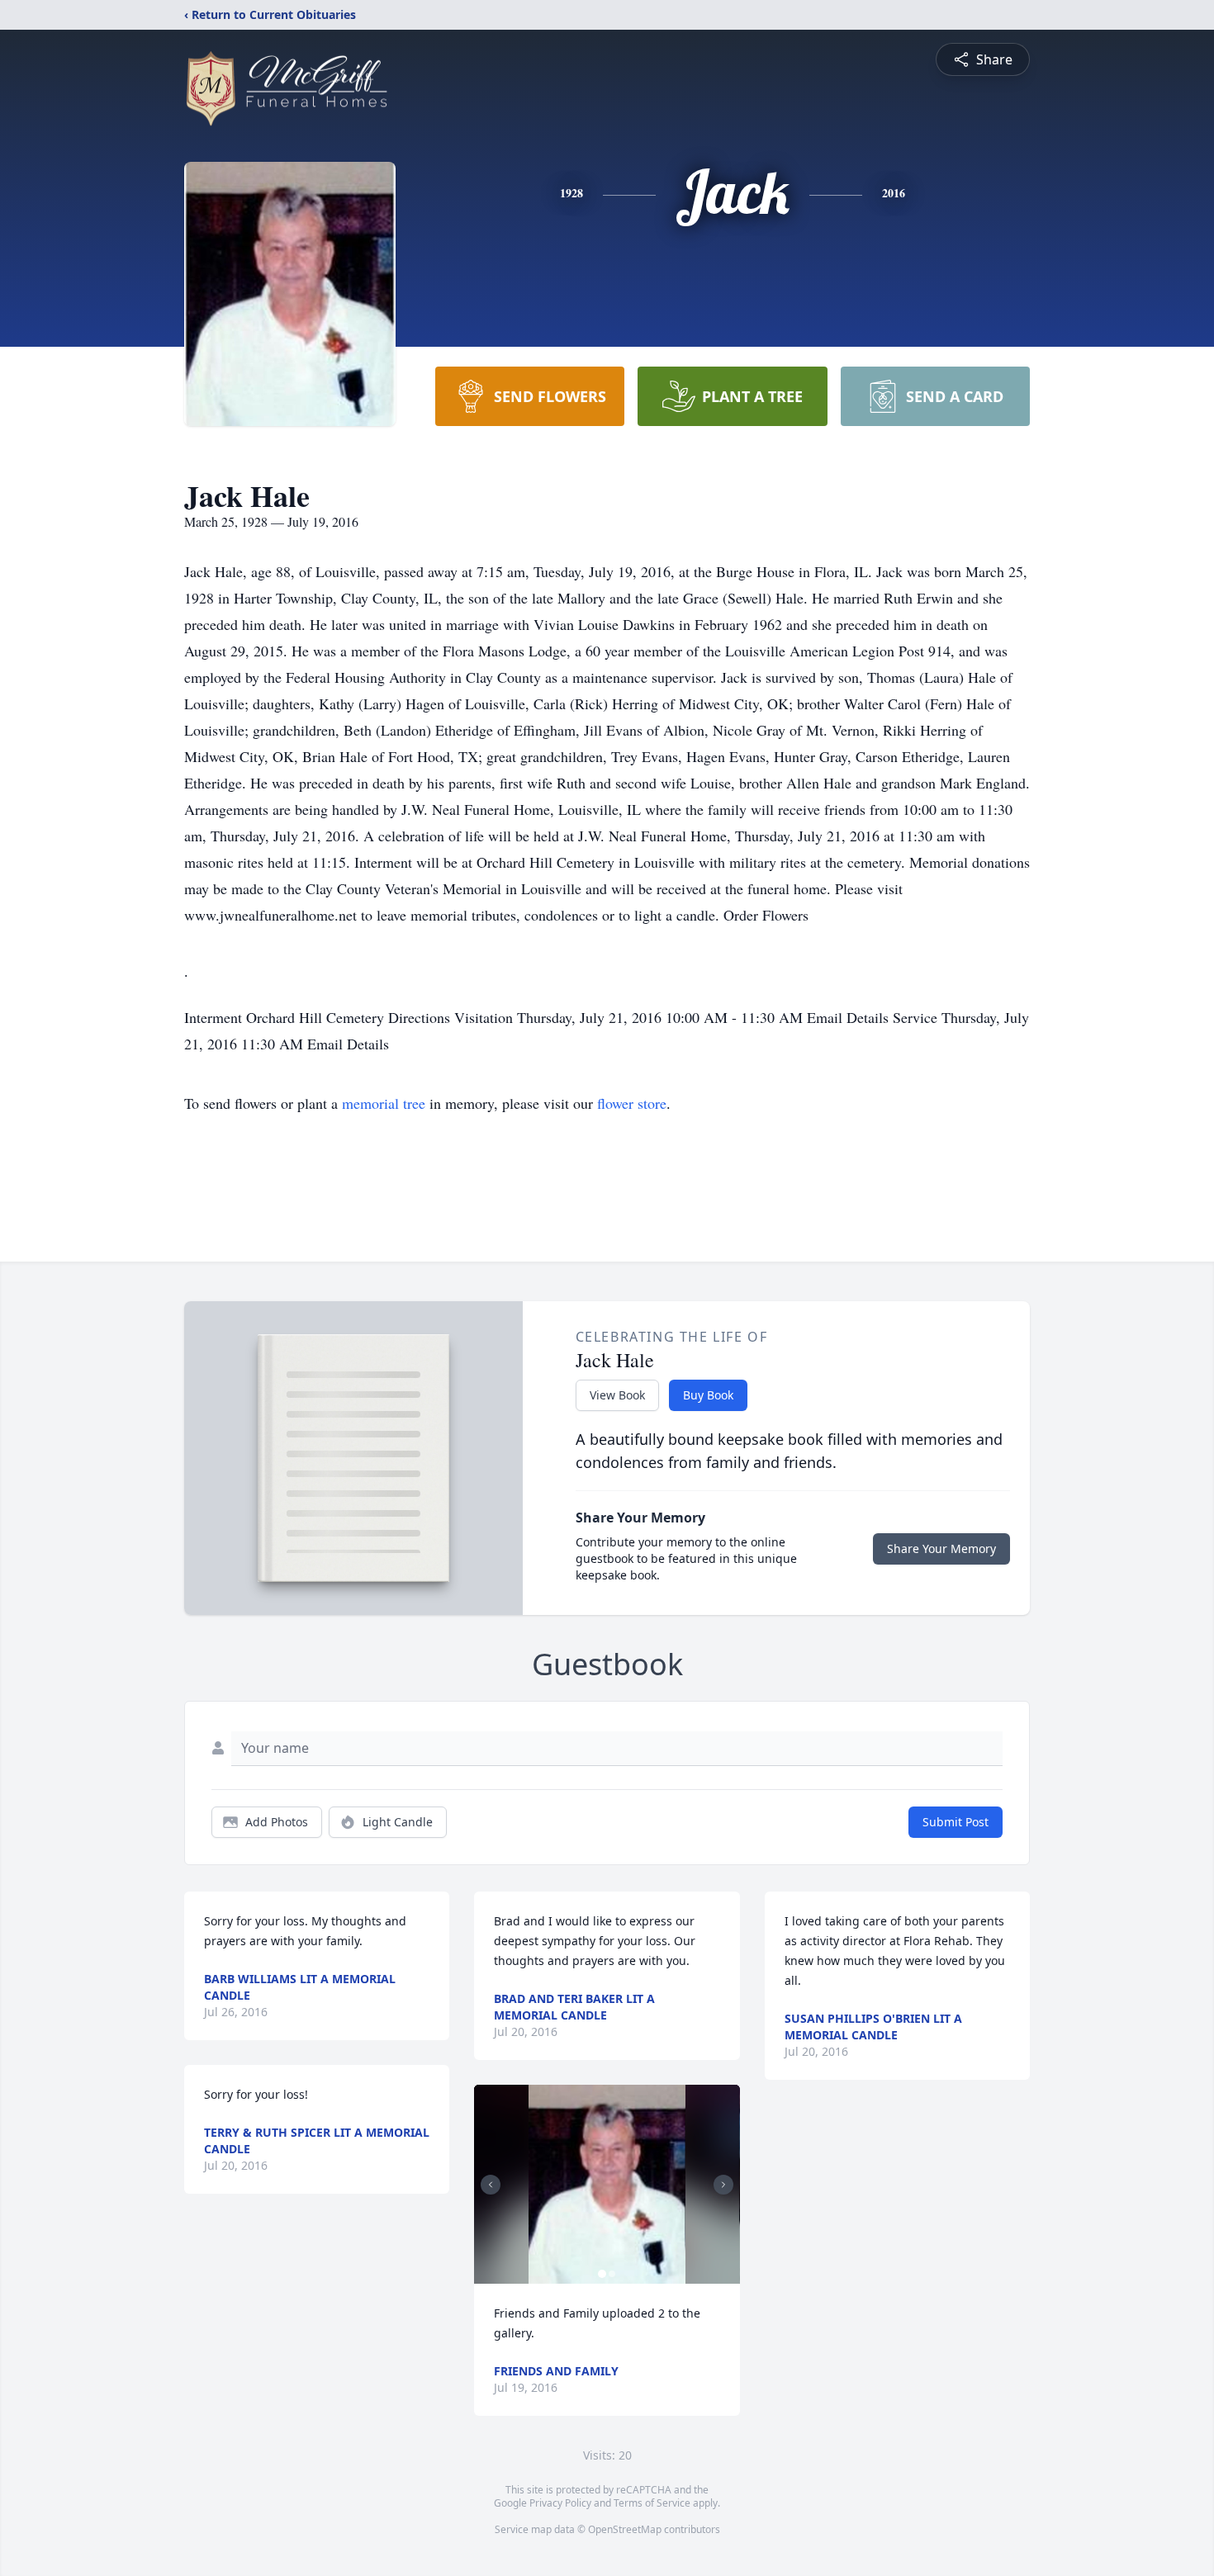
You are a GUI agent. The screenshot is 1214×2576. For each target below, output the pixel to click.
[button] (607, 2184)
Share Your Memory (941, 1548)
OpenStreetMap (625, 2529)
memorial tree (384, 1103)
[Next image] (723, 2185)
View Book (617, 1395)
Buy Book (708, 1395)
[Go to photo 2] (612, 2274)
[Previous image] (491, 2185)
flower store (632, 1103)
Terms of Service (652, 2503)
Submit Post (956, 1822)
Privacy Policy (560, 2503)
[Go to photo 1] (602, 2274)
